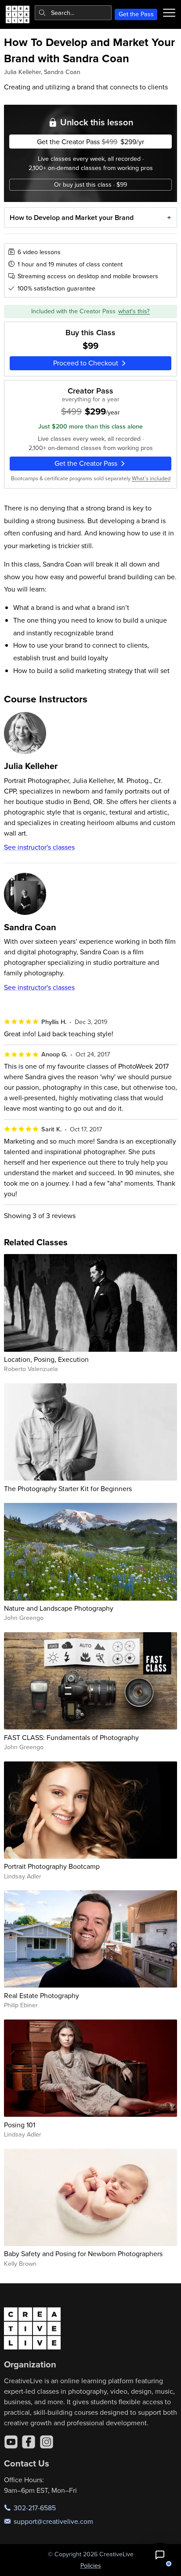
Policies (91, 2565)
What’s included (151, 478)
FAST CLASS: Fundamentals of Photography (71, 1737)
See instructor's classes (39, 847)
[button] (160, 2555)
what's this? (134, 311)
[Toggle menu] (169, 13)
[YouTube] (11, 2442)
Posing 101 (20, 2125)
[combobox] (73, 13)
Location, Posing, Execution (46, 1359)
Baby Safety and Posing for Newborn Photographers (83, 2254)
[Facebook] (29, 2442)
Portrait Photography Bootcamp (52, 1866)
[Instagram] (47, 2442)
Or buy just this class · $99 (90, 184)
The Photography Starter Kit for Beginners (68, 1488)
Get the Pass (136, 14)
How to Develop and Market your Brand (72, 218)
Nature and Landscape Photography (59, 1608)
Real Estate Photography (42, 1995)
